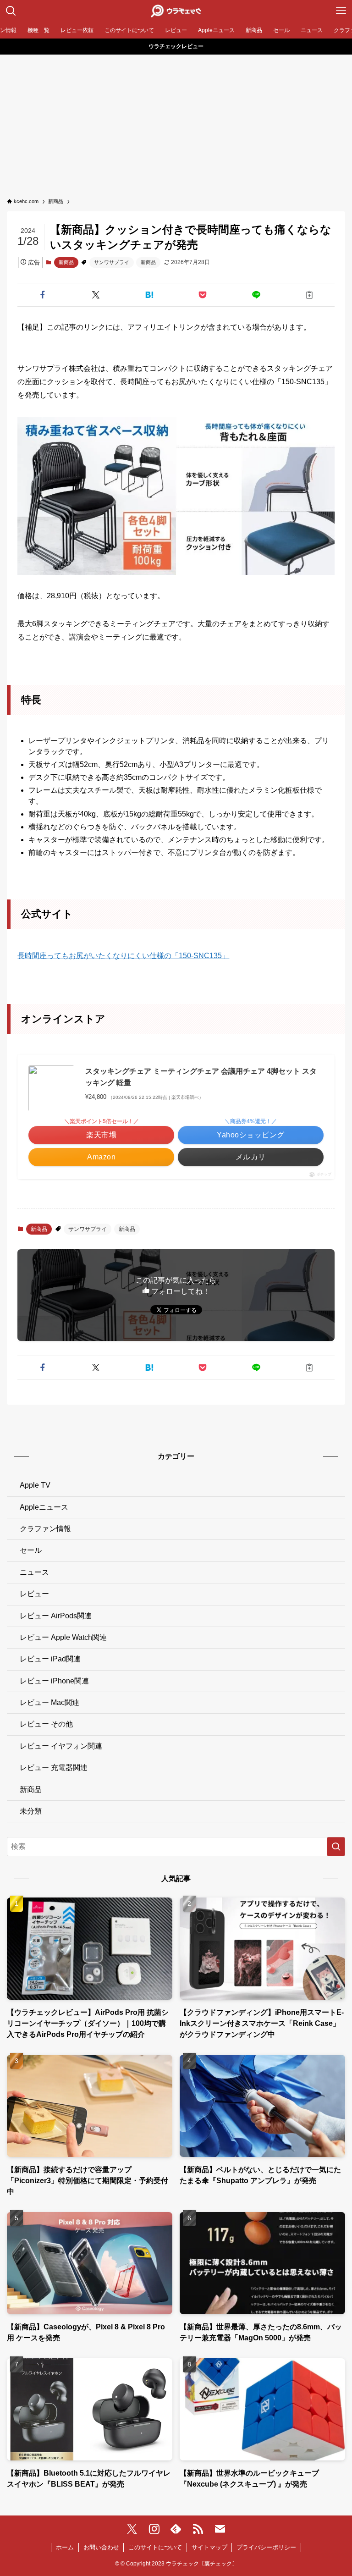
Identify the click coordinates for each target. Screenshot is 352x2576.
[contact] (220, 2529)
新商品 (66, 262)
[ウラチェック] (176, 11)
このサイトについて (155, 2547)
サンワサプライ (112, 262)
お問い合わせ (101, 2547)
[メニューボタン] (341, 11)
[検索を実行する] (336, 1847)
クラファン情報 (45, 1529)
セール (31, 1550)
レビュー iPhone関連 (54, 1681)
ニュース (34, 1572)
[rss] (198, 2529)
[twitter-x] (132, 2529)
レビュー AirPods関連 (56, 1616)
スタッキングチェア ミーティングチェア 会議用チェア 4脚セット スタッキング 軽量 (201, 1077)
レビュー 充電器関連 (54, 1768)
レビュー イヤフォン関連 (61, 1746)
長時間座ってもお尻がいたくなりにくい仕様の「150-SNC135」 (123, 956)
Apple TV (35, 1485)
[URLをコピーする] (310, 295)
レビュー (34, 1594)
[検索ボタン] (11, 11)
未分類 (31, 1811)
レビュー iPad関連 (50, 1659)
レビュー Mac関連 (49, 1702)
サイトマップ (209, 2547)
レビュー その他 (46, 1724)
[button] (42, 295)
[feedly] (176, 2529)
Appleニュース (44, 1507)
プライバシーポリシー (266, 2547)
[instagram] (154, 2529)
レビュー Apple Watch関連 (63, 1637)
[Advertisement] (176, 123)
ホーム (65, 2547)
